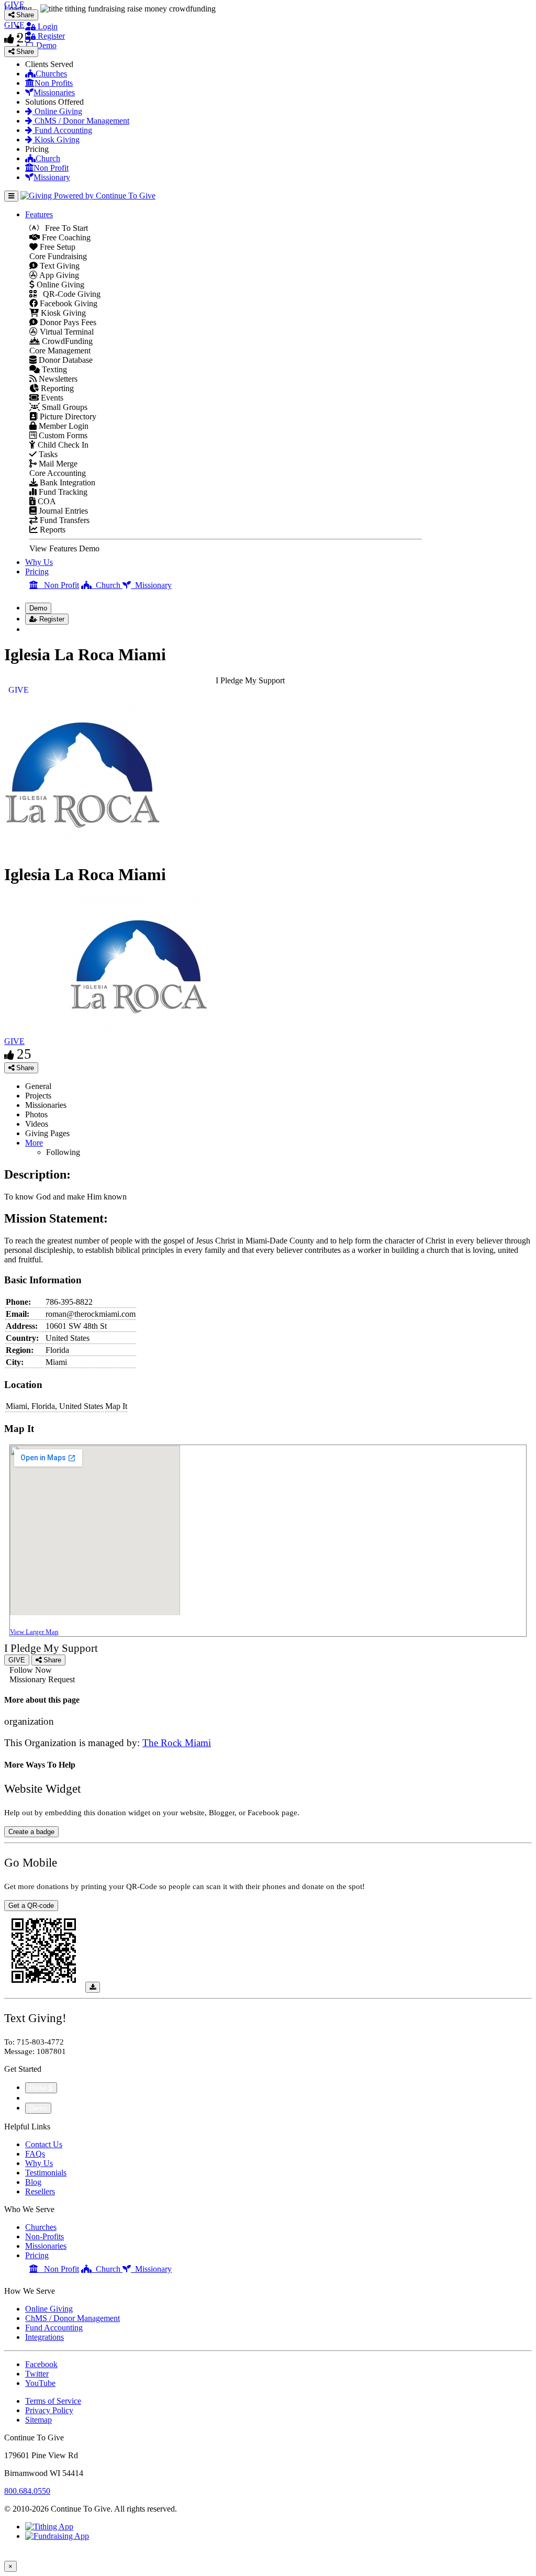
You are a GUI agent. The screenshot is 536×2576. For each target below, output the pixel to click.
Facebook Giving (68, 303)
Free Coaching (65, 237)
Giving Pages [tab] (47, 1133)
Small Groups (64, 407)
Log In (43, 629)
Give (34, 2098)
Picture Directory (67, 417)
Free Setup (57, 247)
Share (24, 1068)
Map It (116, 1406)
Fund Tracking (62, 492)
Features (39, 214)
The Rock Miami (177, 1743)
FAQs (35, 2154)
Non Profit (51, 168)
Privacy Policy (49, 2410)
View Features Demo (64, 548)
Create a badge (31, 1832)
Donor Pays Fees (67, 322)
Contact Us (44, 2144)
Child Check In (62, 445)
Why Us (39, 562)
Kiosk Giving (56, 140)
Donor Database (65, 360)
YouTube (40, 2383)
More (34, 1143)
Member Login (63, 426)
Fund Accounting (62, 130)
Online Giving (57, 111)
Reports (52, 530)
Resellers (40, 2191)
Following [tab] (63, 1152)
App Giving (58, 275)
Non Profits (54, 83)
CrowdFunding (66, 341)
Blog (33, 2182)
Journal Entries (62, 511)
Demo (45, 45)
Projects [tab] (38, 1096)
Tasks (47, 454)
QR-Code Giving (69, 294)
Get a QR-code (31, 1906)
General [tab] (38, 1086)
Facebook (41, 2364)
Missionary (52, 177)
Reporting (56, 388)
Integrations (44, 2337)
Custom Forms (62, 435)
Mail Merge (57, 464)
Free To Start (63, 228)
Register (50, 36)
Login (47, 26)
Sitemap (38, 2420)
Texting (53, 369)
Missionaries (54, 92)
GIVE (14, 1041)
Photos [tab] (36, 1114)
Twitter (37, 2374)
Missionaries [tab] (46, 1105)
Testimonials (46, 2173)
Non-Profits (44, 2236)
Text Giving (59, 266)
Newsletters (57, 379)
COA (46, 501)
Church (48, 158)
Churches (51, 74)
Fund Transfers (64, 520)
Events (51, 398)
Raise (39, 2088)
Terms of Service (53, 2401)
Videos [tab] (37, 1124)
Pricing (37, 571)
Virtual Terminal (66, 332)
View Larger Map (34, 1632)
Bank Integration (66, 482)
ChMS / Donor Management (81, 121)
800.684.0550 (27, 2491)
